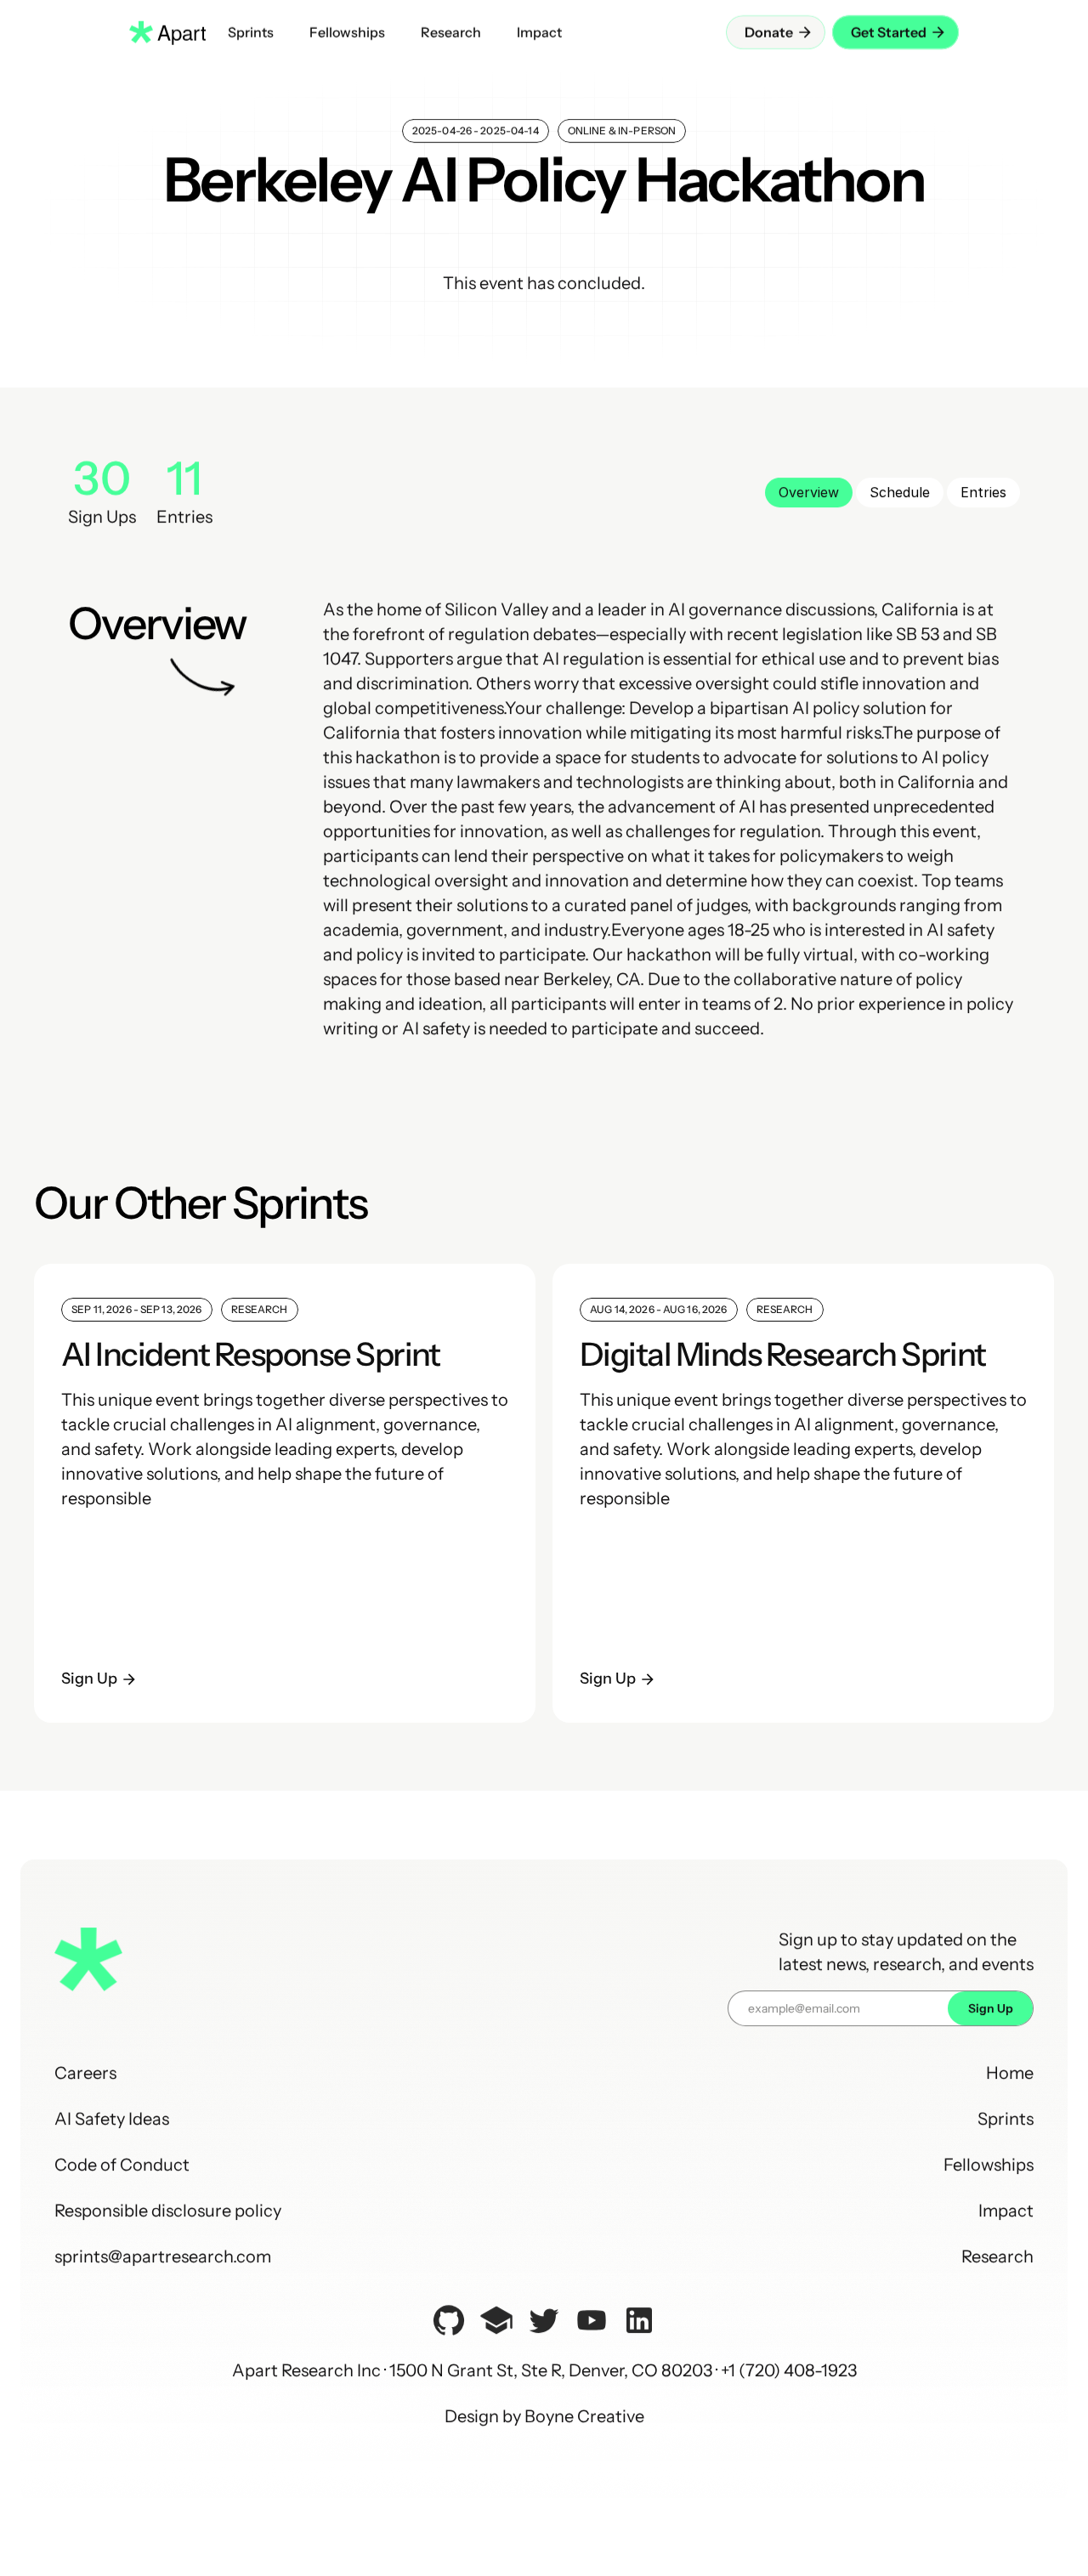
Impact (1006, 2211)
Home (1010, 2073)
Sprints (1006, 2119)
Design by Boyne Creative (544, 2416)
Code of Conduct (122, 2165)
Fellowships (989, 2165)
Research (997, 2256)
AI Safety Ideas (112, 2119)
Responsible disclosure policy (168, 2211)
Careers (85, 2073)
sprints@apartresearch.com (163, 2256)
